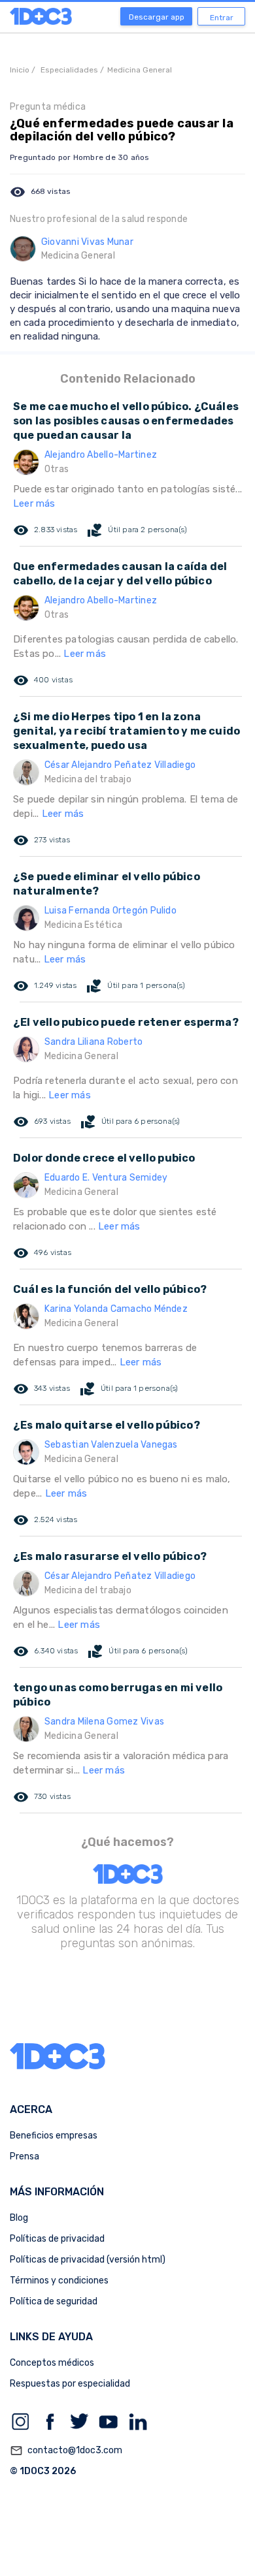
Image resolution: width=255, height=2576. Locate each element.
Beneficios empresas (54, 2136)
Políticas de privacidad (57, 2239)
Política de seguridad (54, 2301)
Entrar (222, 18)
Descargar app (157, 17)
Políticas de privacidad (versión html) (88, 2260)
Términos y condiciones (59, 2281)
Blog (19, 2218)
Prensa (25, 2156)
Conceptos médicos (52, 2363)
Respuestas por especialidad (70, 2384)
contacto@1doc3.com (66, 2451)
